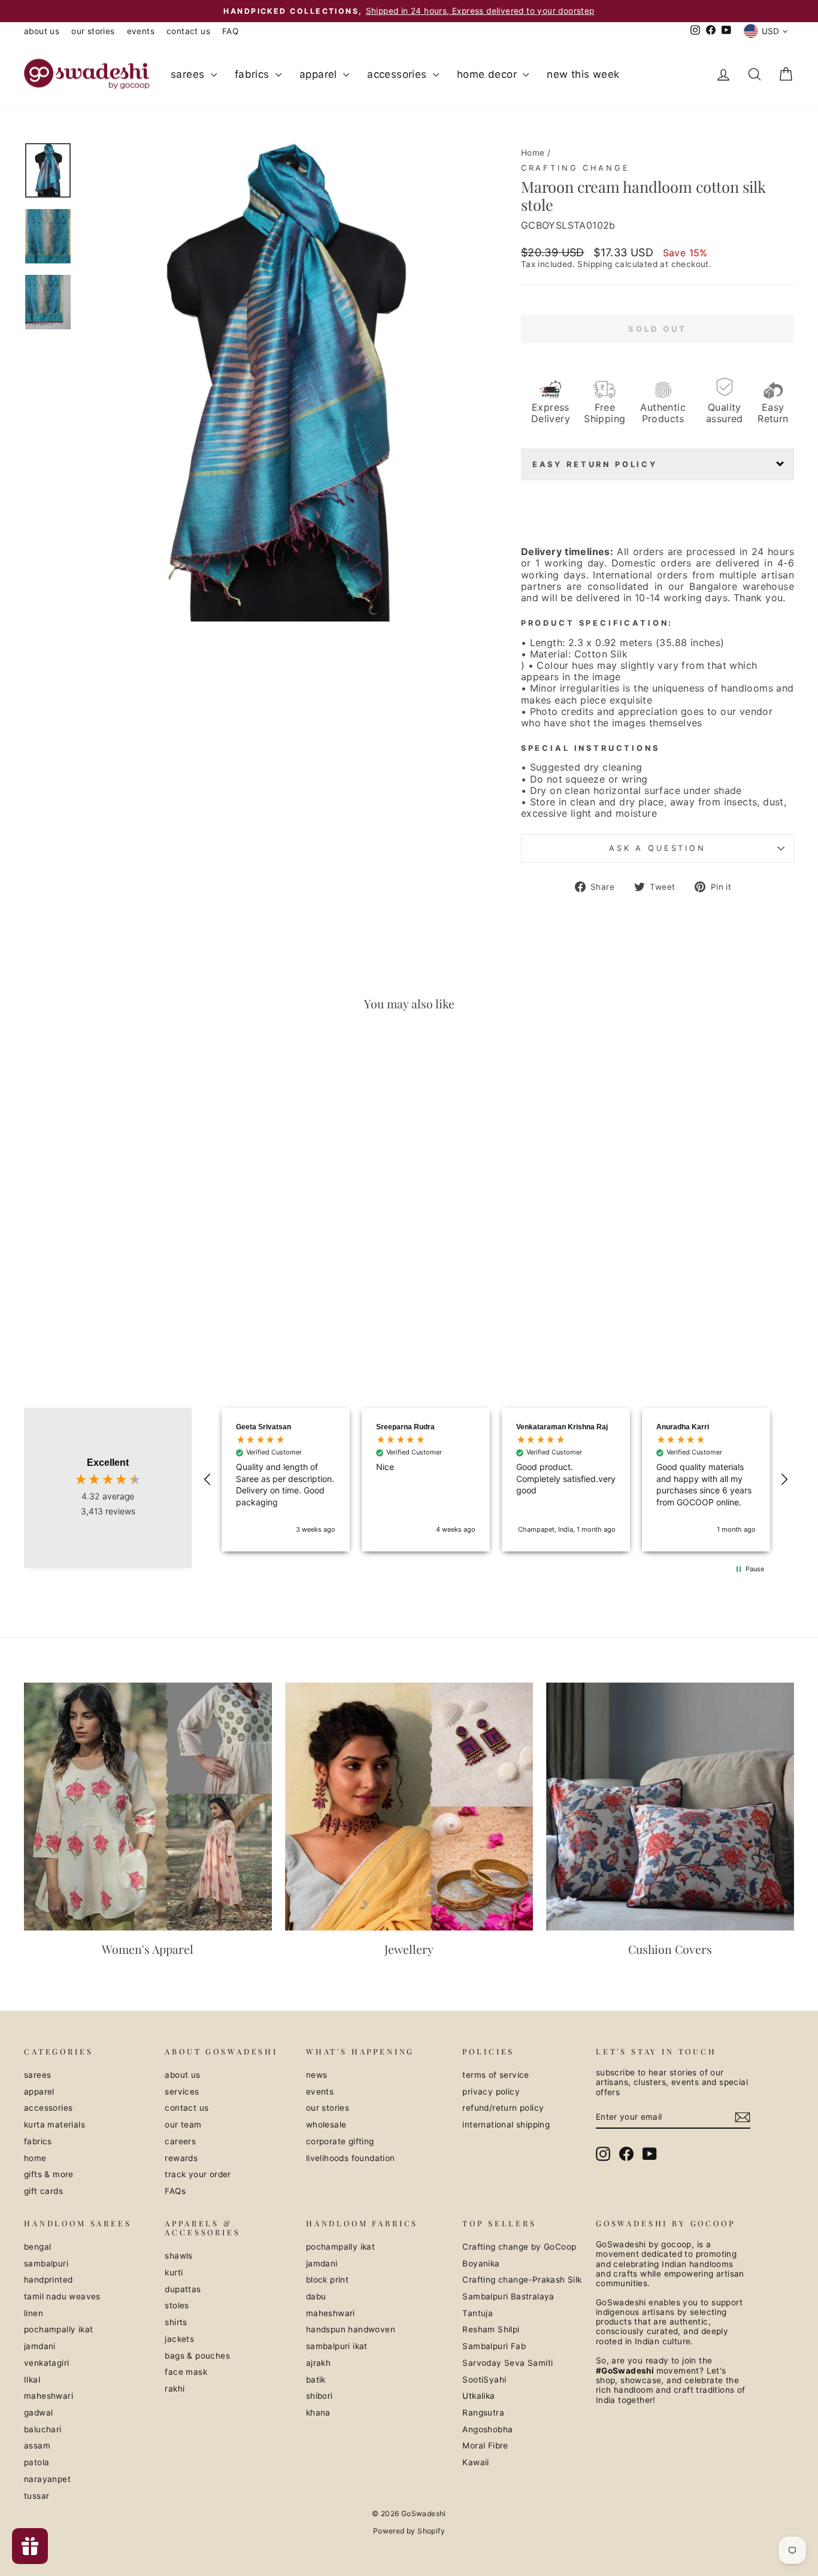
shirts (176, 2322)
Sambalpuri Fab (494, 2346)
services (182, 2092)
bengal (37, 2247)
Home (533, 153)
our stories (93, 31)
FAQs (175, 2191)
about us (42, 31)
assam (37, 2445)
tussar (37, 2496)
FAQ (230, 31)
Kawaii (475, 2462)
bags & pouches (197, 2356)
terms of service (496, 2075)
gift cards (43, 2191)
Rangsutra (483, 2413)
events (141, 31)
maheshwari (49, 2396)
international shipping (506, 2125)
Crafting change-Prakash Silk (522, 2280)
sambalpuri (46, 2263)
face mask (186, 2372)
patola (37, 2462)
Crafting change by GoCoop (519, 2247)
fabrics (254, 74)
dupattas (183, 2289)
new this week (583, 74)
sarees (189, 74)
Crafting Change (575, 168)
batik (316, 2380)
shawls (178, 2256)
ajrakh (318, 2363)
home (35, 2158)
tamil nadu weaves (62, 2296)
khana (318, 2413)
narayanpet (47, 2479)
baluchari (43, 2429)
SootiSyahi (484, 2380)
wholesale (326, 2125)
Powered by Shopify (409, 2531)
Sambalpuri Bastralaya (508, 2296)
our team (183, 2125)
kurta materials (54, 2125)
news (317, 2075)
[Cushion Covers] (670, 1807)
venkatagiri (46, 2363)
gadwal (38, 2413)
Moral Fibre (485, 2445)
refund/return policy (503, 2108)
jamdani (40, 2346)
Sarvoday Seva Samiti (508, 2363)
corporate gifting (340, 2141)
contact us (188, 31)
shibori (319, 2396)
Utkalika (478, 2396)
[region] (496, 1480)
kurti (174, 2272)
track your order (198, 2174)
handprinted (48, 2280)
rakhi (175, 2389)
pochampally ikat (58, 2329)
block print (327, 2280)
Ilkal (32, 2380)
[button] (208, 1480)
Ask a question (658, 848)
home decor (488, 74)
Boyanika (481, 2263)
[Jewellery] (409, 1807)
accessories (399, 74)
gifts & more (49, 2174)
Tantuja (478, 2313)
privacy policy (491, 2092)
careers (180, 2141)
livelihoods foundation (351, 2158)
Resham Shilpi (491, 2329)
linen (34, 2313)
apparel (320, 74)
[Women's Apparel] (148, 1807)
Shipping (595, 264)
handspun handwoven (351, 2329)
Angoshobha (487, 2429)
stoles (177, 2305)
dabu (316, 2296)
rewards (181, 2158)
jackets (179, 2339)
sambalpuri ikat (337, 2346)
